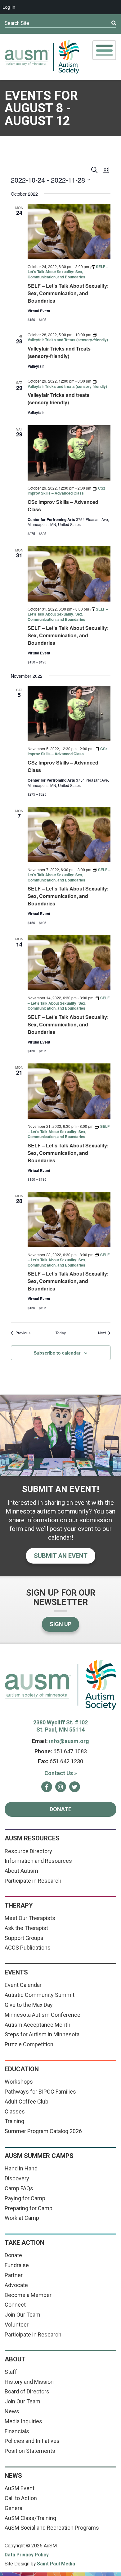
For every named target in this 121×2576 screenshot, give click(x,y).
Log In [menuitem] (9, 7)
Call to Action (21, 2498)
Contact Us (61, 1773)
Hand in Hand (21, 2168)
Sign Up (60, 1624)
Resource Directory (28, 1851)
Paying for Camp (25, 2198)
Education (22, 2069)
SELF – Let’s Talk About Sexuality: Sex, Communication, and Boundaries (68, 293)
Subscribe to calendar (57, 1353)
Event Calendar (23, 1985)
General (14, 2508)
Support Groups (24, 1938)
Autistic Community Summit (40, 1995)
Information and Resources (38, 1861)
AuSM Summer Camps (39, 2156)
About (15, 2359)
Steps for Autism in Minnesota (42, 2034)
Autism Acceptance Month (38, 2025)
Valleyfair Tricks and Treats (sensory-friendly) (59, 352)
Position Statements (30, 2451)
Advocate (16, 2285)
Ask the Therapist (26, 1928)
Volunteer (17, 2325)
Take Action (25, 2243)
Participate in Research (33, 1881)
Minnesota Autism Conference (43, 2015)
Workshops (19, 2082)
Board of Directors (27, 2391)
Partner (14, 2275)
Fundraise (17, 2265)
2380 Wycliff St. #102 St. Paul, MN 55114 (60, 1726)
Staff (11, 2372)
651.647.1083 (70, 1751)
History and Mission (29, 2382)
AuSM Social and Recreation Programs (52, 2528)
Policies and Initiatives (32, 2441)
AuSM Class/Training (30, 2518)
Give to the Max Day (29, 2005)
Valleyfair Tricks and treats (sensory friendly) (58, 399)
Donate (60, 1809)
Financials (17, 2431)
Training (14, 2121)
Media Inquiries (23, 2421)
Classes (15, 2111)
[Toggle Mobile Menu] (104, 50)
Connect (15, 2305)
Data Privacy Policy (27, 2555)
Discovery (17, 2178)
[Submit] (102, 23)
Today (61, 1333)
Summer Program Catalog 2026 (43, 2131)
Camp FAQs (19, 2188)
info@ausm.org (69, 1741)
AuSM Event (20, 2488)
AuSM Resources (32, 1838)
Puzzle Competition (29, 2044)
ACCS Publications (28, 1948)
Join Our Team (22, 2315)
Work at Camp (22, 2218)
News (12, 2411)
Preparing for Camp (29, 2208)
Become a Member (28, 2295)
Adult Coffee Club (27, 2102)
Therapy (19, 1905)
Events (16, 1972)
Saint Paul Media (56, 2564)
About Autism (21, 1871)
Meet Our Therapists (30, 1918)
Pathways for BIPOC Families (40, 2092)
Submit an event (61, 1556)
